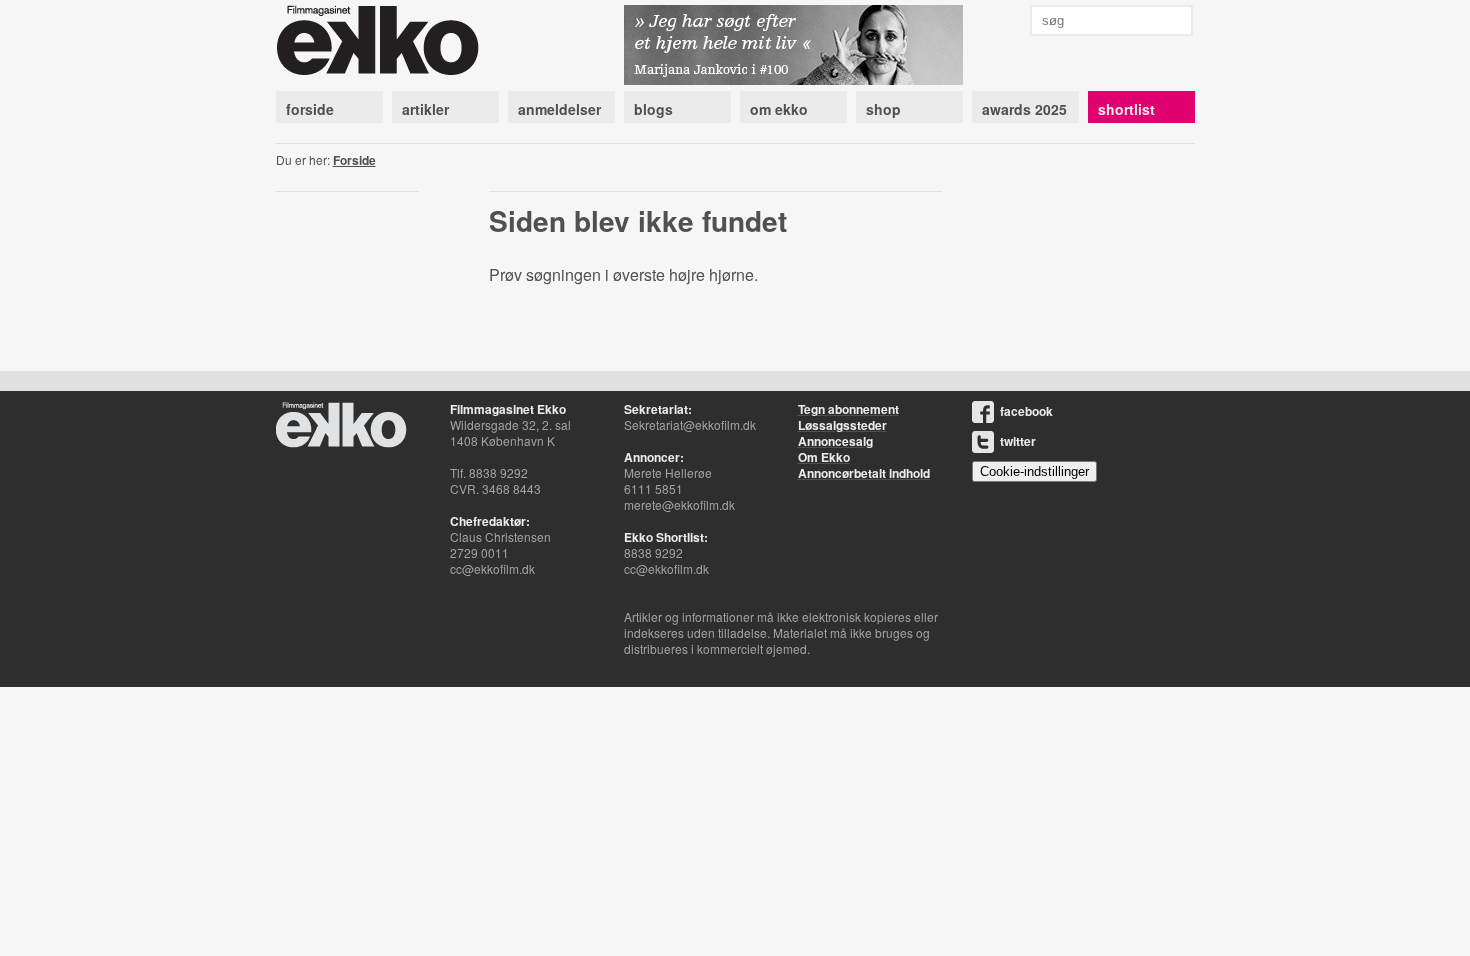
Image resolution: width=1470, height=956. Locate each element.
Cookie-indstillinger (1034, 471)
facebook (1026, 411)
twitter (1018, 441)
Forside (354, 160)
